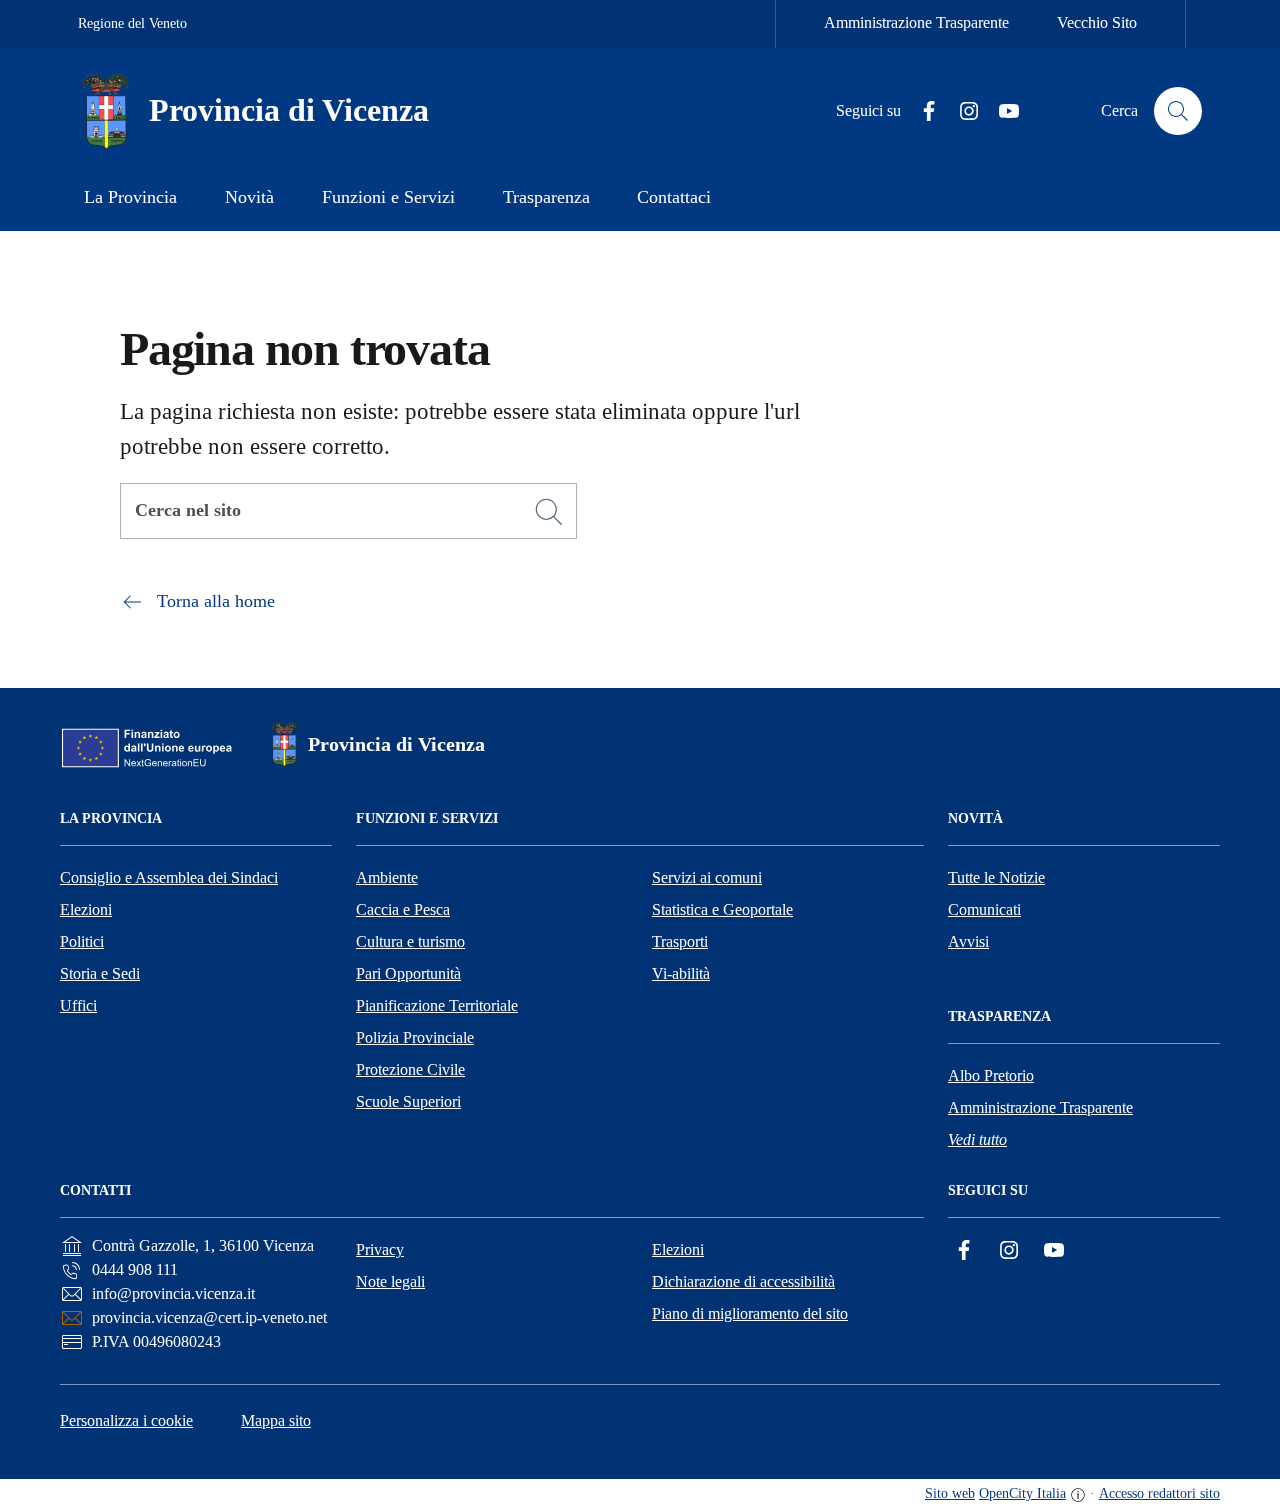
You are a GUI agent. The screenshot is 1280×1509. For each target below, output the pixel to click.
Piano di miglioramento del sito (750, 1313)
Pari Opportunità (408, 973)
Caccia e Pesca (403, 909)
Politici (82, 941)
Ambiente (387, 877)
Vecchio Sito (1097, 22)
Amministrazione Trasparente (916, 22)
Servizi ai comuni (707, 877)
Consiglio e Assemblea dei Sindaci (169, 877)
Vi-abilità (681, 973)
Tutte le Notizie (996, 877)
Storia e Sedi (100, 973)
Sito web (950, 1493)
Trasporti (680, 941)
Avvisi (968, 941)
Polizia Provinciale (415, 1037)
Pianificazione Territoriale (437, 1005)
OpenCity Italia (1022, 1493)
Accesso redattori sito (1159, 1493)
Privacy (380, 1249)
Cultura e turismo (410, 941)
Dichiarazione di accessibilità (743, 1281)
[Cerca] (549, 512)
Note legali (390, 1281)
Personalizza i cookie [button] (126, 1420)
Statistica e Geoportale (722, 909)
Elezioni (86, 909)
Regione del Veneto (132, 23)
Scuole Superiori (408, 1101)
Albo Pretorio (991, 1075)
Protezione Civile (410, 1069)
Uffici (78, 1005)
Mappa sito (276, 1420)
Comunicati (984, 909)
